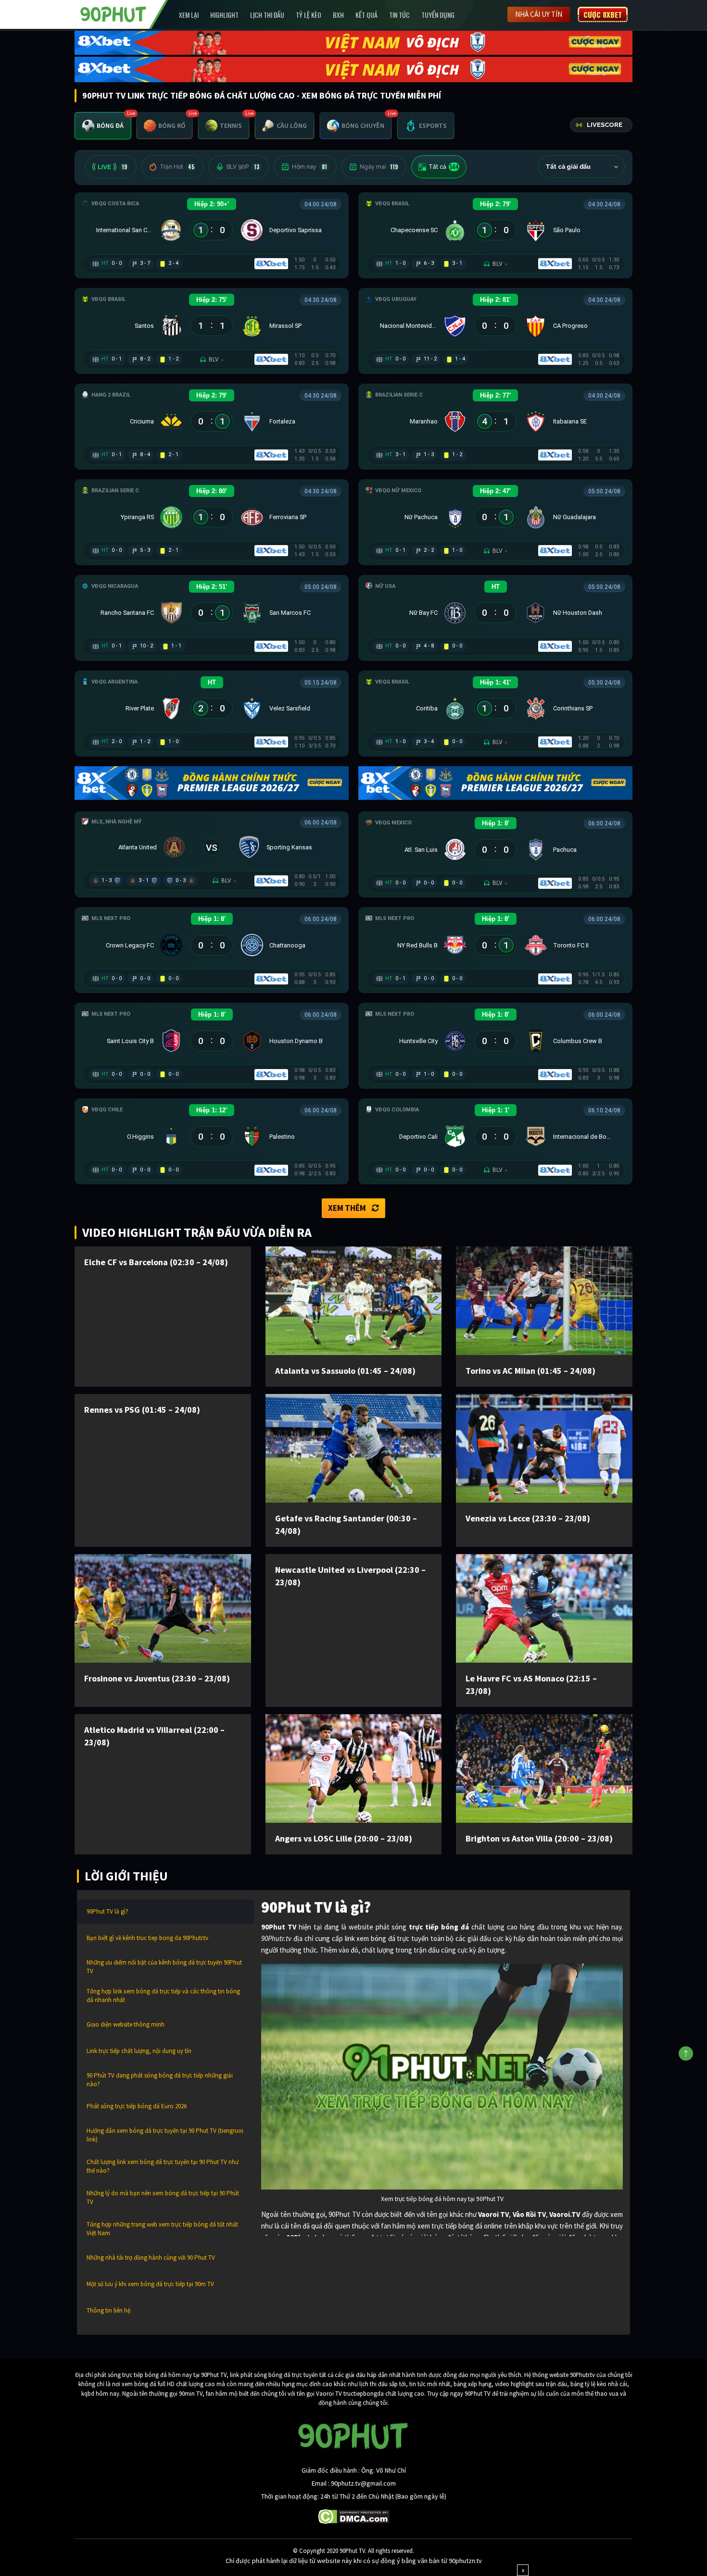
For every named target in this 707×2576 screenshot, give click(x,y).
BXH (338, 15)
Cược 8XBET (603, 14)
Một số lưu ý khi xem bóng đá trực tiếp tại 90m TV (150, 2284)
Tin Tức (399, 15)
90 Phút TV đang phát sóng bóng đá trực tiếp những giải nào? (160, 2080)
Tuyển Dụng (438, 15)
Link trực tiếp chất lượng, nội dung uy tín (139, 2051)
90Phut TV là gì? (107, 1911)
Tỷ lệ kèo (309, 15)
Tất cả (444, 167)
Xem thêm (347, 1208)
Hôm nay (309, 167)
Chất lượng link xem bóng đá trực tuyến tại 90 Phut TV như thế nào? (163, 2166)
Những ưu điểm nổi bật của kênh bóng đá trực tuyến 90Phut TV (164, 1967)
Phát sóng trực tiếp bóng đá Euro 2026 (137, 2106)
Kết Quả (366, 15)
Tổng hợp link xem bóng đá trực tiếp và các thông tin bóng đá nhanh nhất (163, 1996)
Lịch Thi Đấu (267, 15)
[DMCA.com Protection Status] (354, 2516)
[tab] (103, 126)
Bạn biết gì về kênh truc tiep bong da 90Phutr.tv (147, 1938)
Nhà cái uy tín (539, 14)
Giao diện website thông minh (126, 2024)
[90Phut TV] (114, 13)
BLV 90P (243, 167)
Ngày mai (379, 167)
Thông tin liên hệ (108, 2310)
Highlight (224, 15)
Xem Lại (189, 15)
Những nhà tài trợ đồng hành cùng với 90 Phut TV (151, 2258)
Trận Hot (177, 167)
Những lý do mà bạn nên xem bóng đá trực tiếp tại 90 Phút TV (163, 2197)
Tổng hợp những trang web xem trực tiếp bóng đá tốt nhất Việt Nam (162, 2229)
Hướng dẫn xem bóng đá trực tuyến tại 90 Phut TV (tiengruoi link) (165, 2135)
